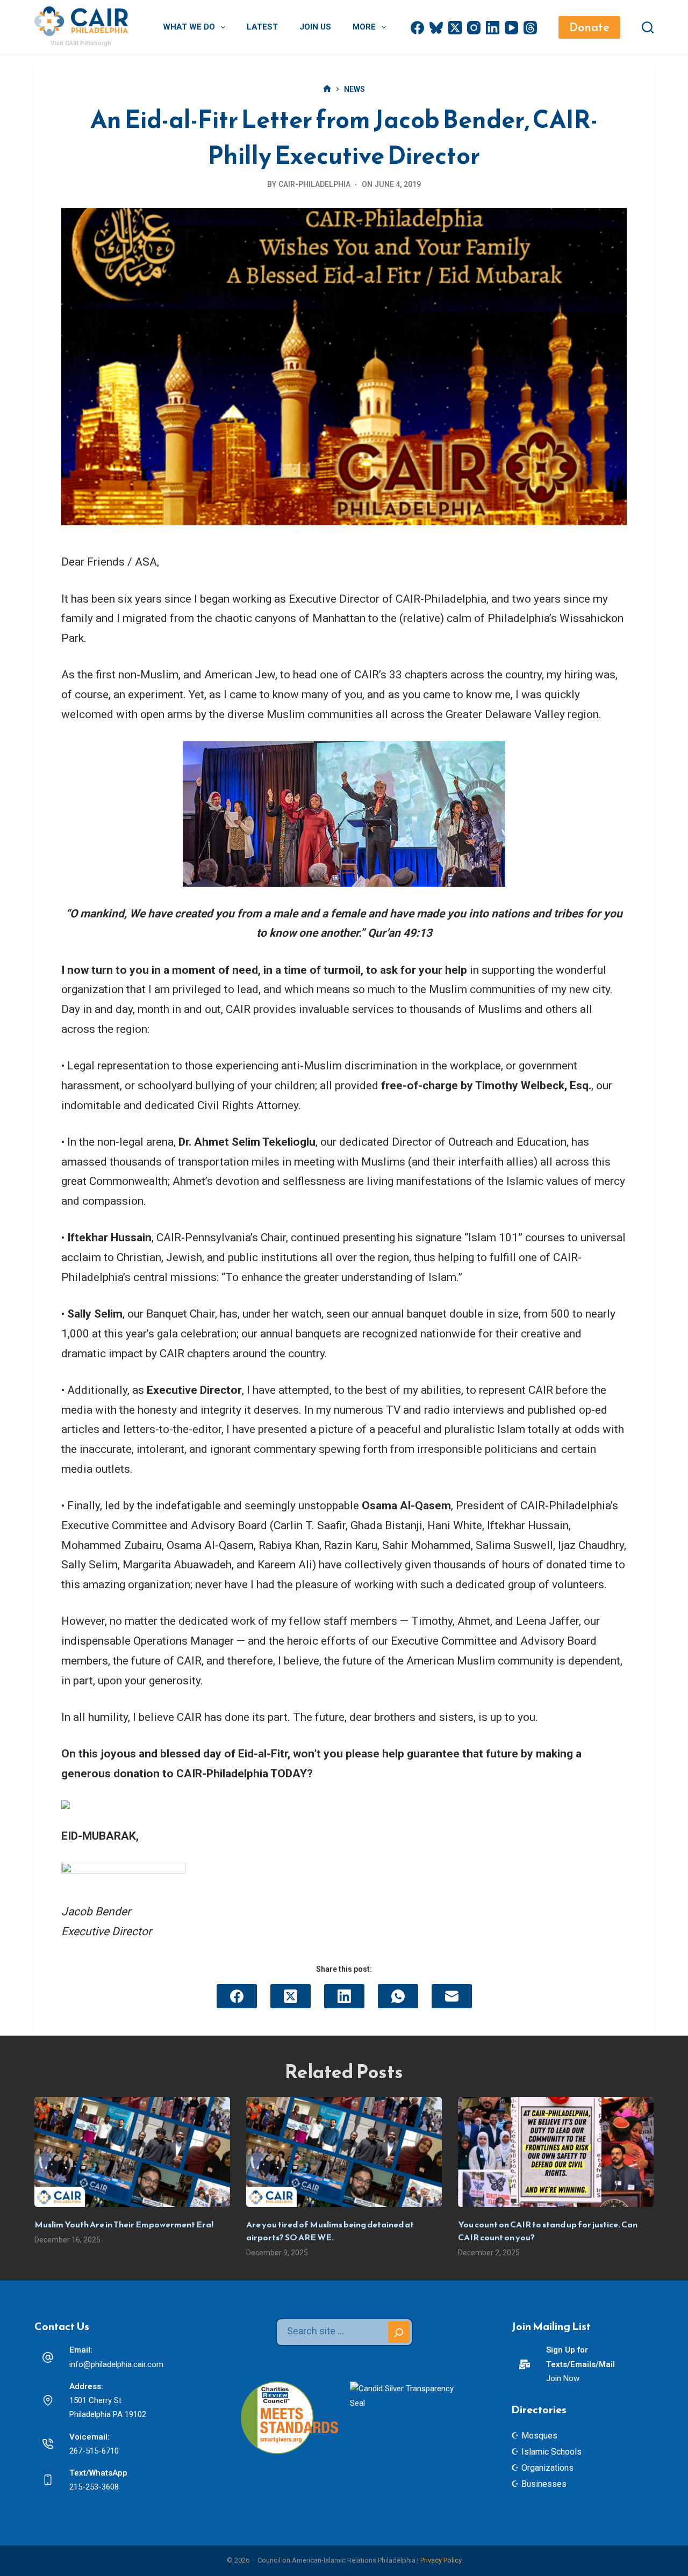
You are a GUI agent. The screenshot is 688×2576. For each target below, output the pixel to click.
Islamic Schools (551, 2452)
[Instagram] (474, 28)
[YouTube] (511, 28)
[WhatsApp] (398, 1996)
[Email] (452, 1996)
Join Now (563, 2378)
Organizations (547, 2468)
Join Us (315, 27)
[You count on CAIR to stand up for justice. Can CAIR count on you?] (556, 2152)
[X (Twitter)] (455, 28)
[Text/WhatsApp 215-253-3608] (48, 2480)
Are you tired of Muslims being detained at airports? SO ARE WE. (330, 2231)
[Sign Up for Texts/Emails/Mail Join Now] (525, 2364)
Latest (262, 27)
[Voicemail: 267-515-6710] (48, 2444)
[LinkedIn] (493, 28)
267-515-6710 (94, 2451)
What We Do (189, 27)
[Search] (648, 27)
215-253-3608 (94, 2487)
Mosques (539, 2436)
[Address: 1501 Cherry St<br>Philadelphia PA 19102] (48, 2400)
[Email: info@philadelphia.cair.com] (48, 2357)
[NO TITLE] (327, 89)
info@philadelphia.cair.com (116, 2364)
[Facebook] (417, 28)
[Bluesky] (436, 28)
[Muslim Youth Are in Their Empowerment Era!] (132, 2152)
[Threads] (530, 28)
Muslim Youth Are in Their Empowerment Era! (124, 2224)
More (364, 27)
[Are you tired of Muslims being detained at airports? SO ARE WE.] (344, 2152)
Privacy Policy (441, 2560)
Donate (589, 27)
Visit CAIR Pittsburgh (81, 43)
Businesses (544, 2484)
